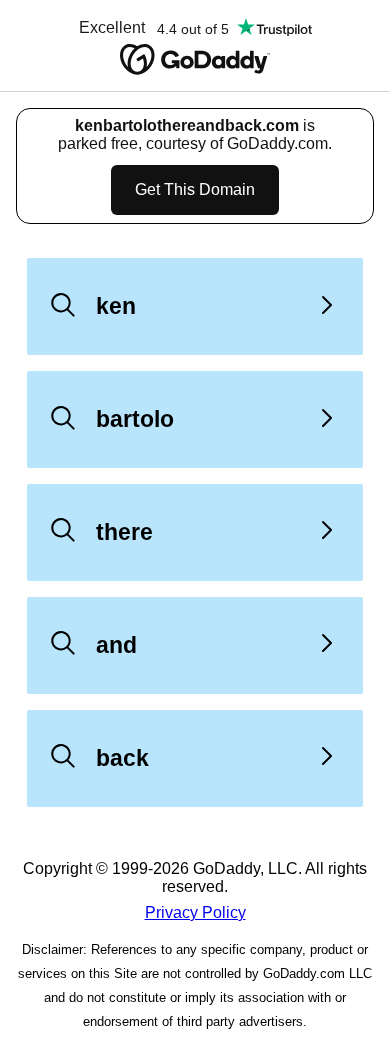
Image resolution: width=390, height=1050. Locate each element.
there (124, 532)
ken (116, 306)
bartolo (135, 419)
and (116, 645)
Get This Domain (195, 189)
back (122, 758)
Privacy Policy (195, 912)
